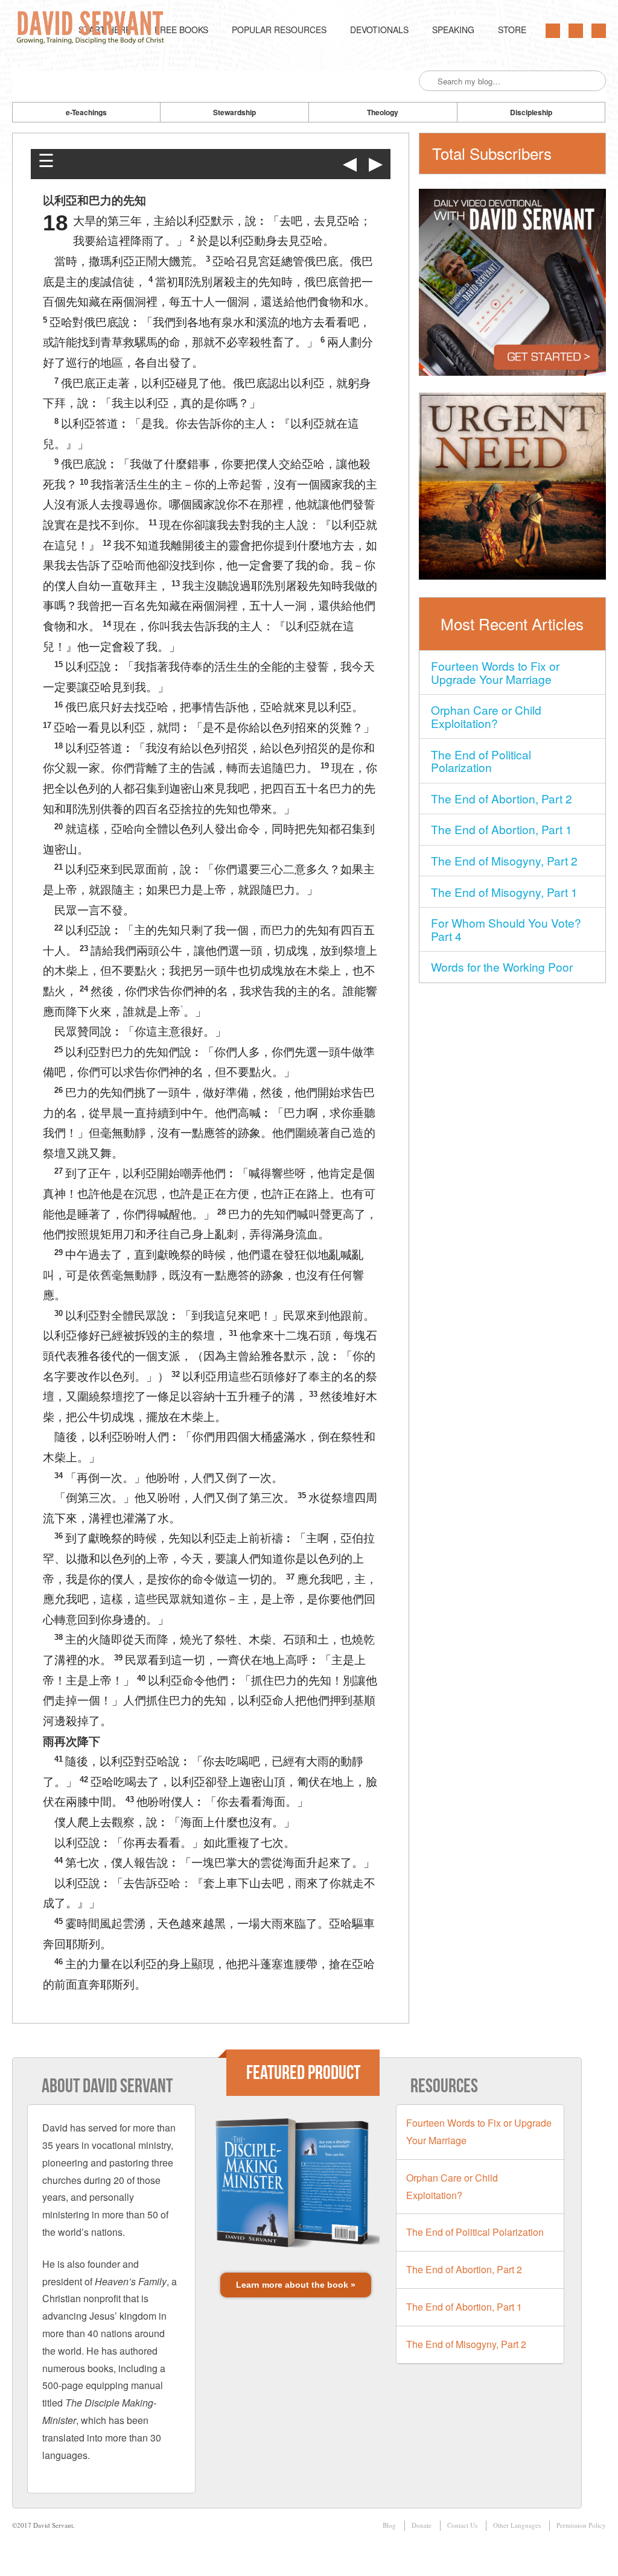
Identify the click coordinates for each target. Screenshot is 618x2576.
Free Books (181, 30)
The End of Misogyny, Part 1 (504, 892)
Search (429, 81)
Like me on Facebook (576, 31)
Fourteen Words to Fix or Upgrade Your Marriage (495, 672)
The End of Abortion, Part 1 (502, 829)
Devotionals (379, 30)
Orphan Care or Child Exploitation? (486, 716)
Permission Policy (581, 2525)
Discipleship (531, 112)
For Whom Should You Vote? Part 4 (506, 929)
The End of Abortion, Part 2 (502, 798)
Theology (383, 112)
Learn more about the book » (296, 2285)
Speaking (453, 30)
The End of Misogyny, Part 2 (504, 860)
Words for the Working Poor (502, 967)
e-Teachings (86, 112)
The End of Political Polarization (481, 761)
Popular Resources (279, 30)
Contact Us (462, 2525)
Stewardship (234, 112)
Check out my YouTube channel (599, 31)
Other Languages (517, 2525)
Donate (422, 2525)
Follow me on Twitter (553, 31)
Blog (389, 2525)
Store (512, 30)
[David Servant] (93, 30)
